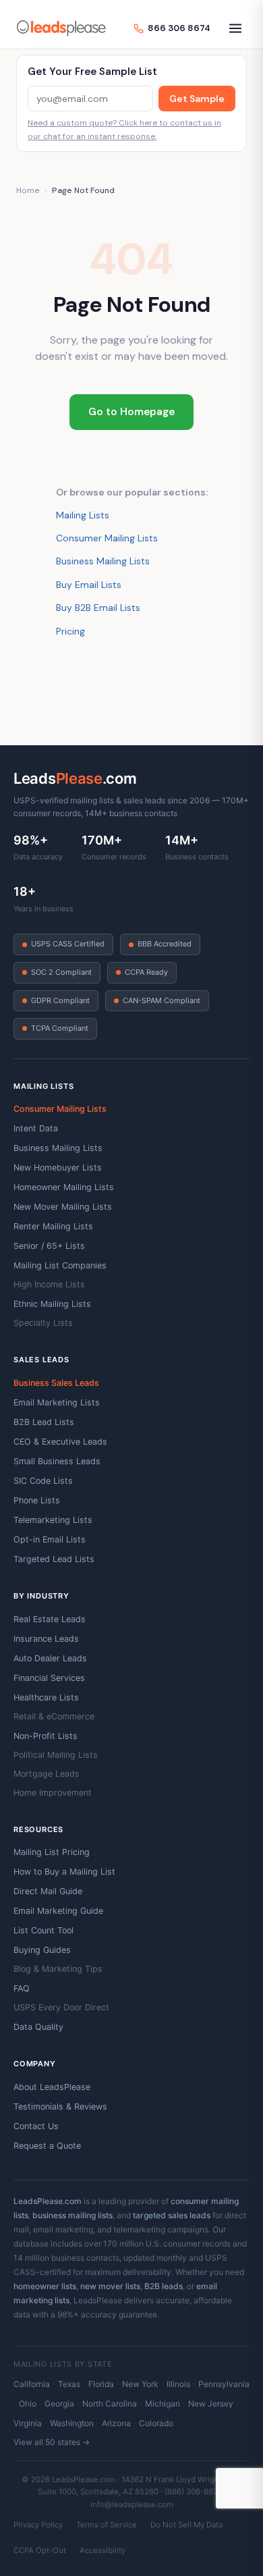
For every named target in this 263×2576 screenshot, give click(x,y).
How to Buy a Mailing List (64, 1872)
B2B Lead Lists (44, 1422)
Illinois (178, 2384)
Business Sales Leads (56, 1383)
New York (140, 2384)
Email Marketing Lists (57, 1402)
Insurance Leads (46, 1639)
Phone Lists (37, 1500)
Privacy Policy (38, 2525)
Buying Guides (42, 1950)
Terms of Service (107, 2525)
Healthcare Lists (46, 1697)
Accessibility (103, 2550)
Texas (69, 2384)
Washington (72, 2423)
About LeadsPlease (52, 2087)
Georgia (59, 2404)
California (32, 2384)
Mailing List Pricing (52, 1852)
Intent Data (36, 1128)
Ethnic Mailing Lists (52, 1304)
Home (28, 190)
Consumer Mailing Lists (107, 538)
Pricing (70, 631)
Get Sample (197, 99)
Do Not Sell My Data (186, 2525)
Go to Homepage (131, 412)
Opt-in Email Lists (50, 1539)
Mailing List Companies (60, 1265)
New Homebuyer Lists (58, 1168)
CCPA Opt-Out (40, 2550)
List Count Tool (43, 1930)
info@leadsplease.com (132, 2504)
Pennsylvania (224, 2384)
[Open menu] (235, 28)
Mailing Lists (83, 515)
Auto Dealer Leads (50, 1658)
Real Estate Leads (50, 1619)
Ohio (28, 2404)
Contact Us (36, 2126)
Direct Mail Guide (48, 1891)
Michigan (163, 2404)
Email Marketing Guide (58, 1911)
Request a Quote (47, 2146)
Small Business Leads (57, 1461)
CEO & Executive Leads (60, 1442)
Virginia (28, 2423)
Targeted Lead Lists (54, 1559)
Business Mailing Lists (103, 561)
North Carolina (110, 2404)
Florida (101, 2384)
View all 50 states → (52, 2442)
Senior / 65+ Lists (49, 1246)
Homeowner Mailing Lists (64, 1187)
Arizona (116, 2423)
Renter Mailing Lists (53, 1226)
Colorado (156, 2423)
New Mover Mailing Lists (63, 1207)
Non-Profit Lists (46, 1736)
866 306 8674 (179, 28)
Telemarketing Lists (53, 1520)
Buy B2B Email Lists (98, 608)
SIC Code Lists (43, 1481)
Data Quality (38, 2027)
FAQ (22, 1988)
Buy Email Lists (89, 585)
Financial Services (49, 1678)
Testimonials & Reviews (60, 2107)
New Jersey (211, 2404)
